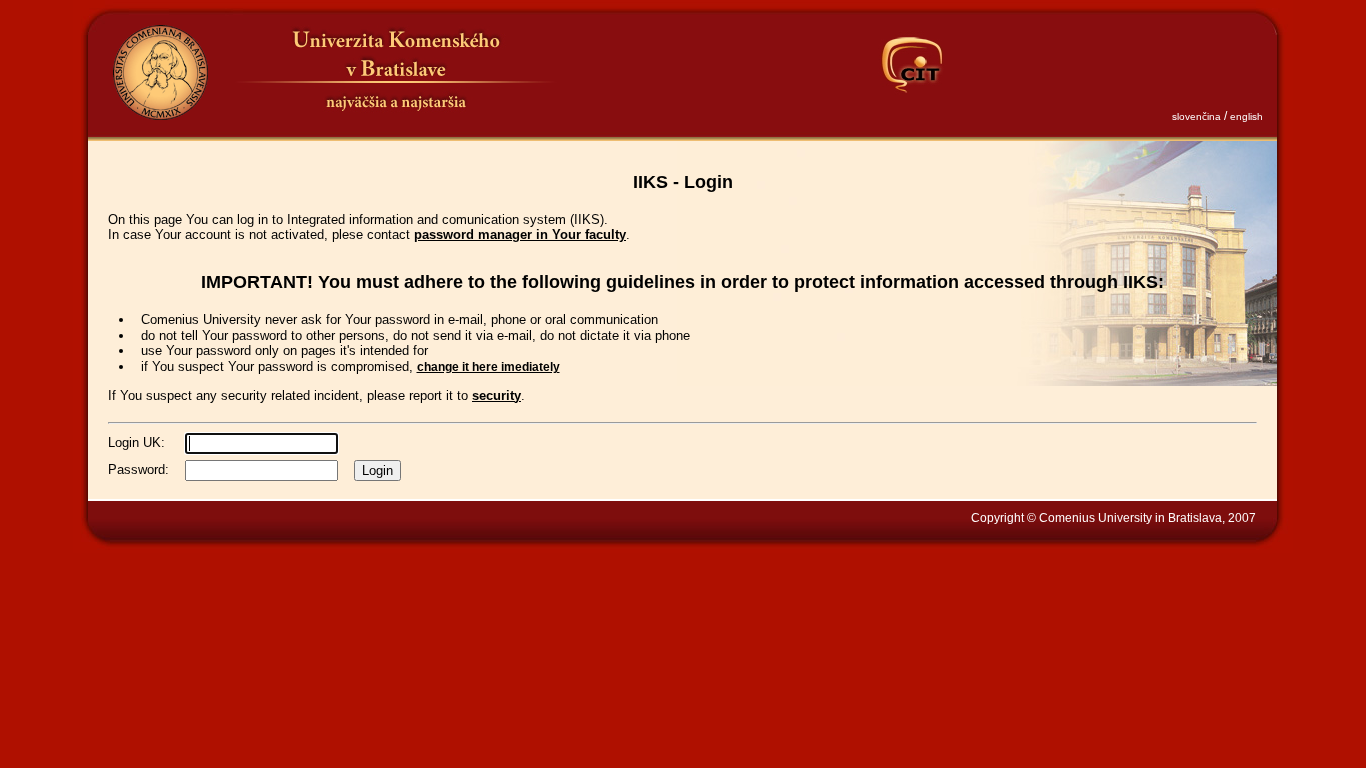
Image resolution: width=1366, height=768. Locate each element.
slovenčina (1196, 116)
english (1246, 116)
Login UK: (136, 442)
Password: (138, 469)
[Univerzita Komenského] (160, 72)
